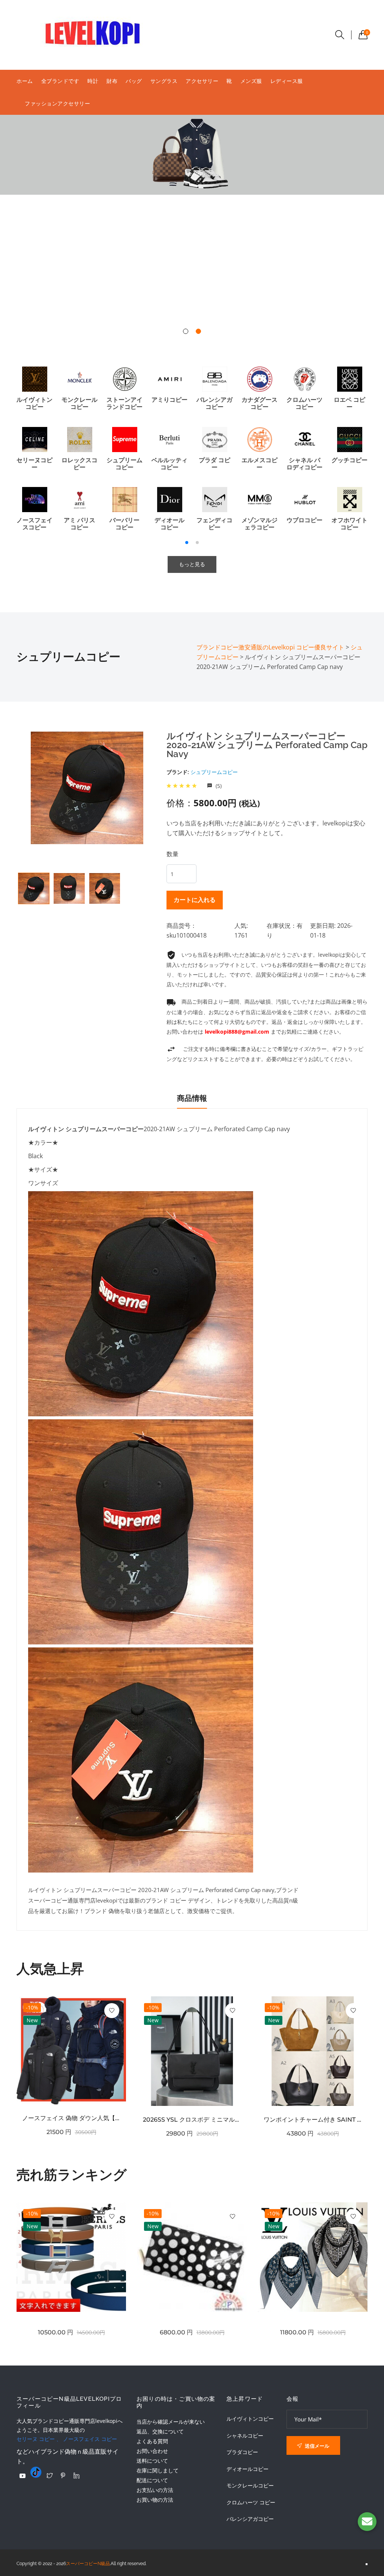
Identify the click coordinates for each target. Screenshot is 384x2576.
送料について (152, 2461)
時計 (93, 81)
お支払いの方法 (155, 2490)
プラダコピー (242, 2452)
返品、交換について (160, 2431)
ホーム (25, 81)
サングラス (164, 81)
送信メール (316, 2446)
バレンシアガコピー (250, 2519)
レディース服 (287, 81)
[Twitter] (49, 2475)
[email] (367, 2522)
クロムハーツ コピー (251, 2502)
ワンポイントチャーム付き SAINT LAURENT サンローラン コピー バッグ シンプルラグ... (313, 2120)
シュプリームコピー (214, 772)
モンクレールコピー (250, 2486)
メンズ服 (251, 81)
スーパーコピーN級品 (88, 2564)
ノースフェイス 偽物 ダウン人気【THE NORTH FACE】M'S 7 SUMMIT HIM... (71, 2118)
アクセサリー (202, 81)
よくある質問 (152, 2441)
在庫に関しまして (157, 2470)
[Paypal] (22, 2476)
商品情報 (192, 1098)
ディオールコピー (247, 2469)
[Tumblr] (36, 2472)
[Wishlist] (112, 2011)
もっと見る (192, 564)
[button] (186, 331)
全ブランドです (60, 81)
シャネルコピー (245, 2436)
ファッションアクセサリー (57, 103)
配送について (152, 2480)
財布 (112, 81)
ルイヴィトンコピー (250, 2419)
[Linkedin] (76, 2475)
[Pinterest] (63, 2475)
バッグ (134, 81)
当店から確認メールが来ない (171, 2422)
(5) (218, 786)
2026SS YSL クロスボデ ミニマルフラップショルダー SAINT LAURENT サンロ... (192, 2120)
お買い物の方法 (155, 2500)
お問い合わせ (152, 2451)
